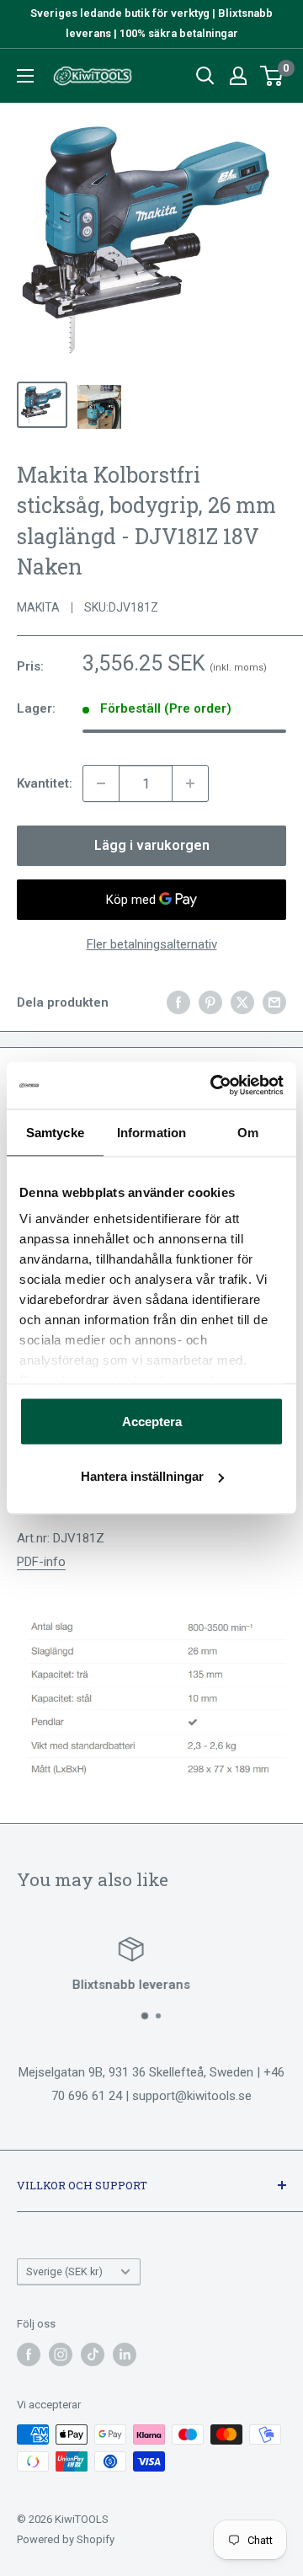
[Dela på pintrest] (210, 1002)
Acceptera (152, 1421)
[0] (272, 76)
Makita (38, 607)
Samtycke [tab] (55, 1132)
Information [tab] (151, 1132)
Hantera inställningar (142, 1476)
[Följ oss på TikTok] (93, 2354)
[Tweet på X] (242, 1002)
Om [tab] (248, 1132)
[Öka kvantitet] (190, 783)
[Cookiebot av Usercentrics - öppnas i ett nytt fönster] (214, 1086)
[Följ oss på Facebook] (29, 2354)
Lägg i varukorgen (152, 845)
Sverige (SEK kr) (64, 2271)
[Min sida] (238, 76)
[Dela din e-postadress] (274, 1002)
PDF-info (41, 1562)
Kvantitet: (45, 783)
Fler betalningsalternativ (152, 944)
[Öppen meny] (25, 76)
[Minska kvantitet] (101, 783)
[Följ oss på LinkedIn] (125, 2354)
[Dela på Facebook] (178, 1002)
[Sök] (205, 76)
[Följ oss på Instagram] (61, 2354)
